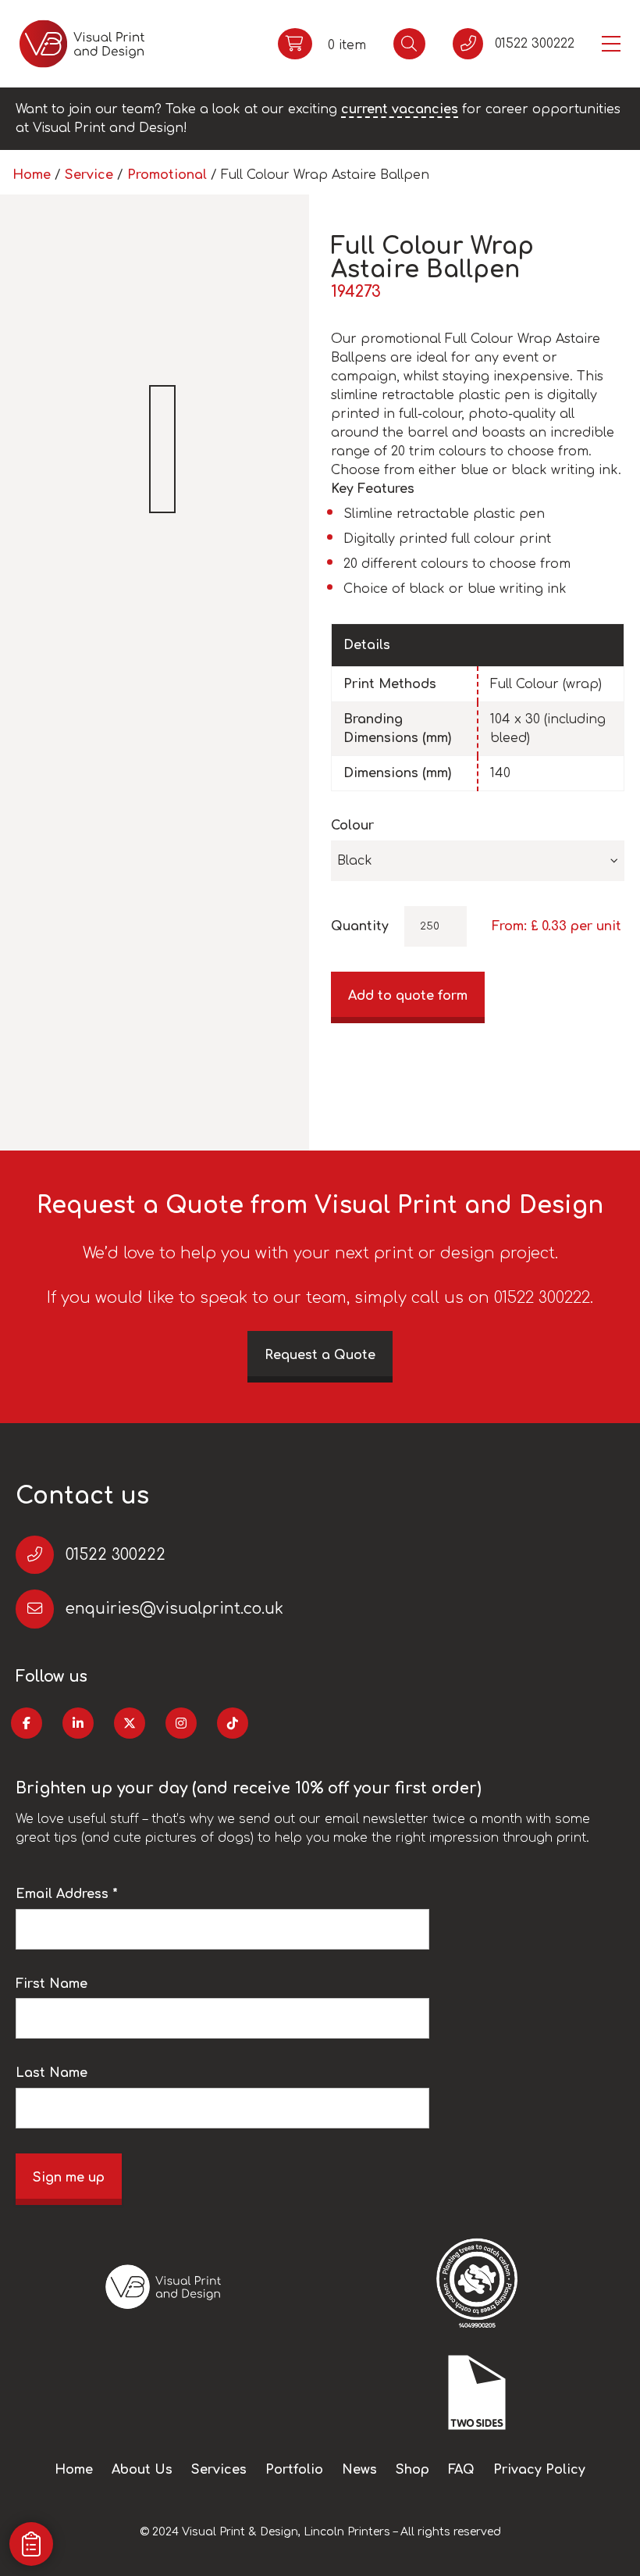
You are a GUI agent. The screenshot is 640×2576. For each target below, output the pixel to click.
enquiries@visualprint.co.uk (174, 1609)
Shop (412, 2470)
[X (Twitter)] (130, 1723)
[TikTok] (233, 1723)
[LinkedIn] (78, 1723)
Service (89, 175)
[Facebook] (27, 1723)
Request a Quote (320, 1355)
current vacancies (400, 109)
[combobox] (478, 861)
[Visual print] (82, 44)
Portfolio (294, 2470)
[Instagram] (181, 1723)
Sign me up (69, 2178)
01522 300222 (116, 1555)
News (359, 2470)
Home (32, 175)
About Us (142, 2470)
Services (219, 2470)
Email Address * (67, 1894)
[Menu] (611, 44)
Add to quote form (408, 996)
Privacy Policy (539, 2470)
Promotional (167, 175)
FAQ (461, 2470)
